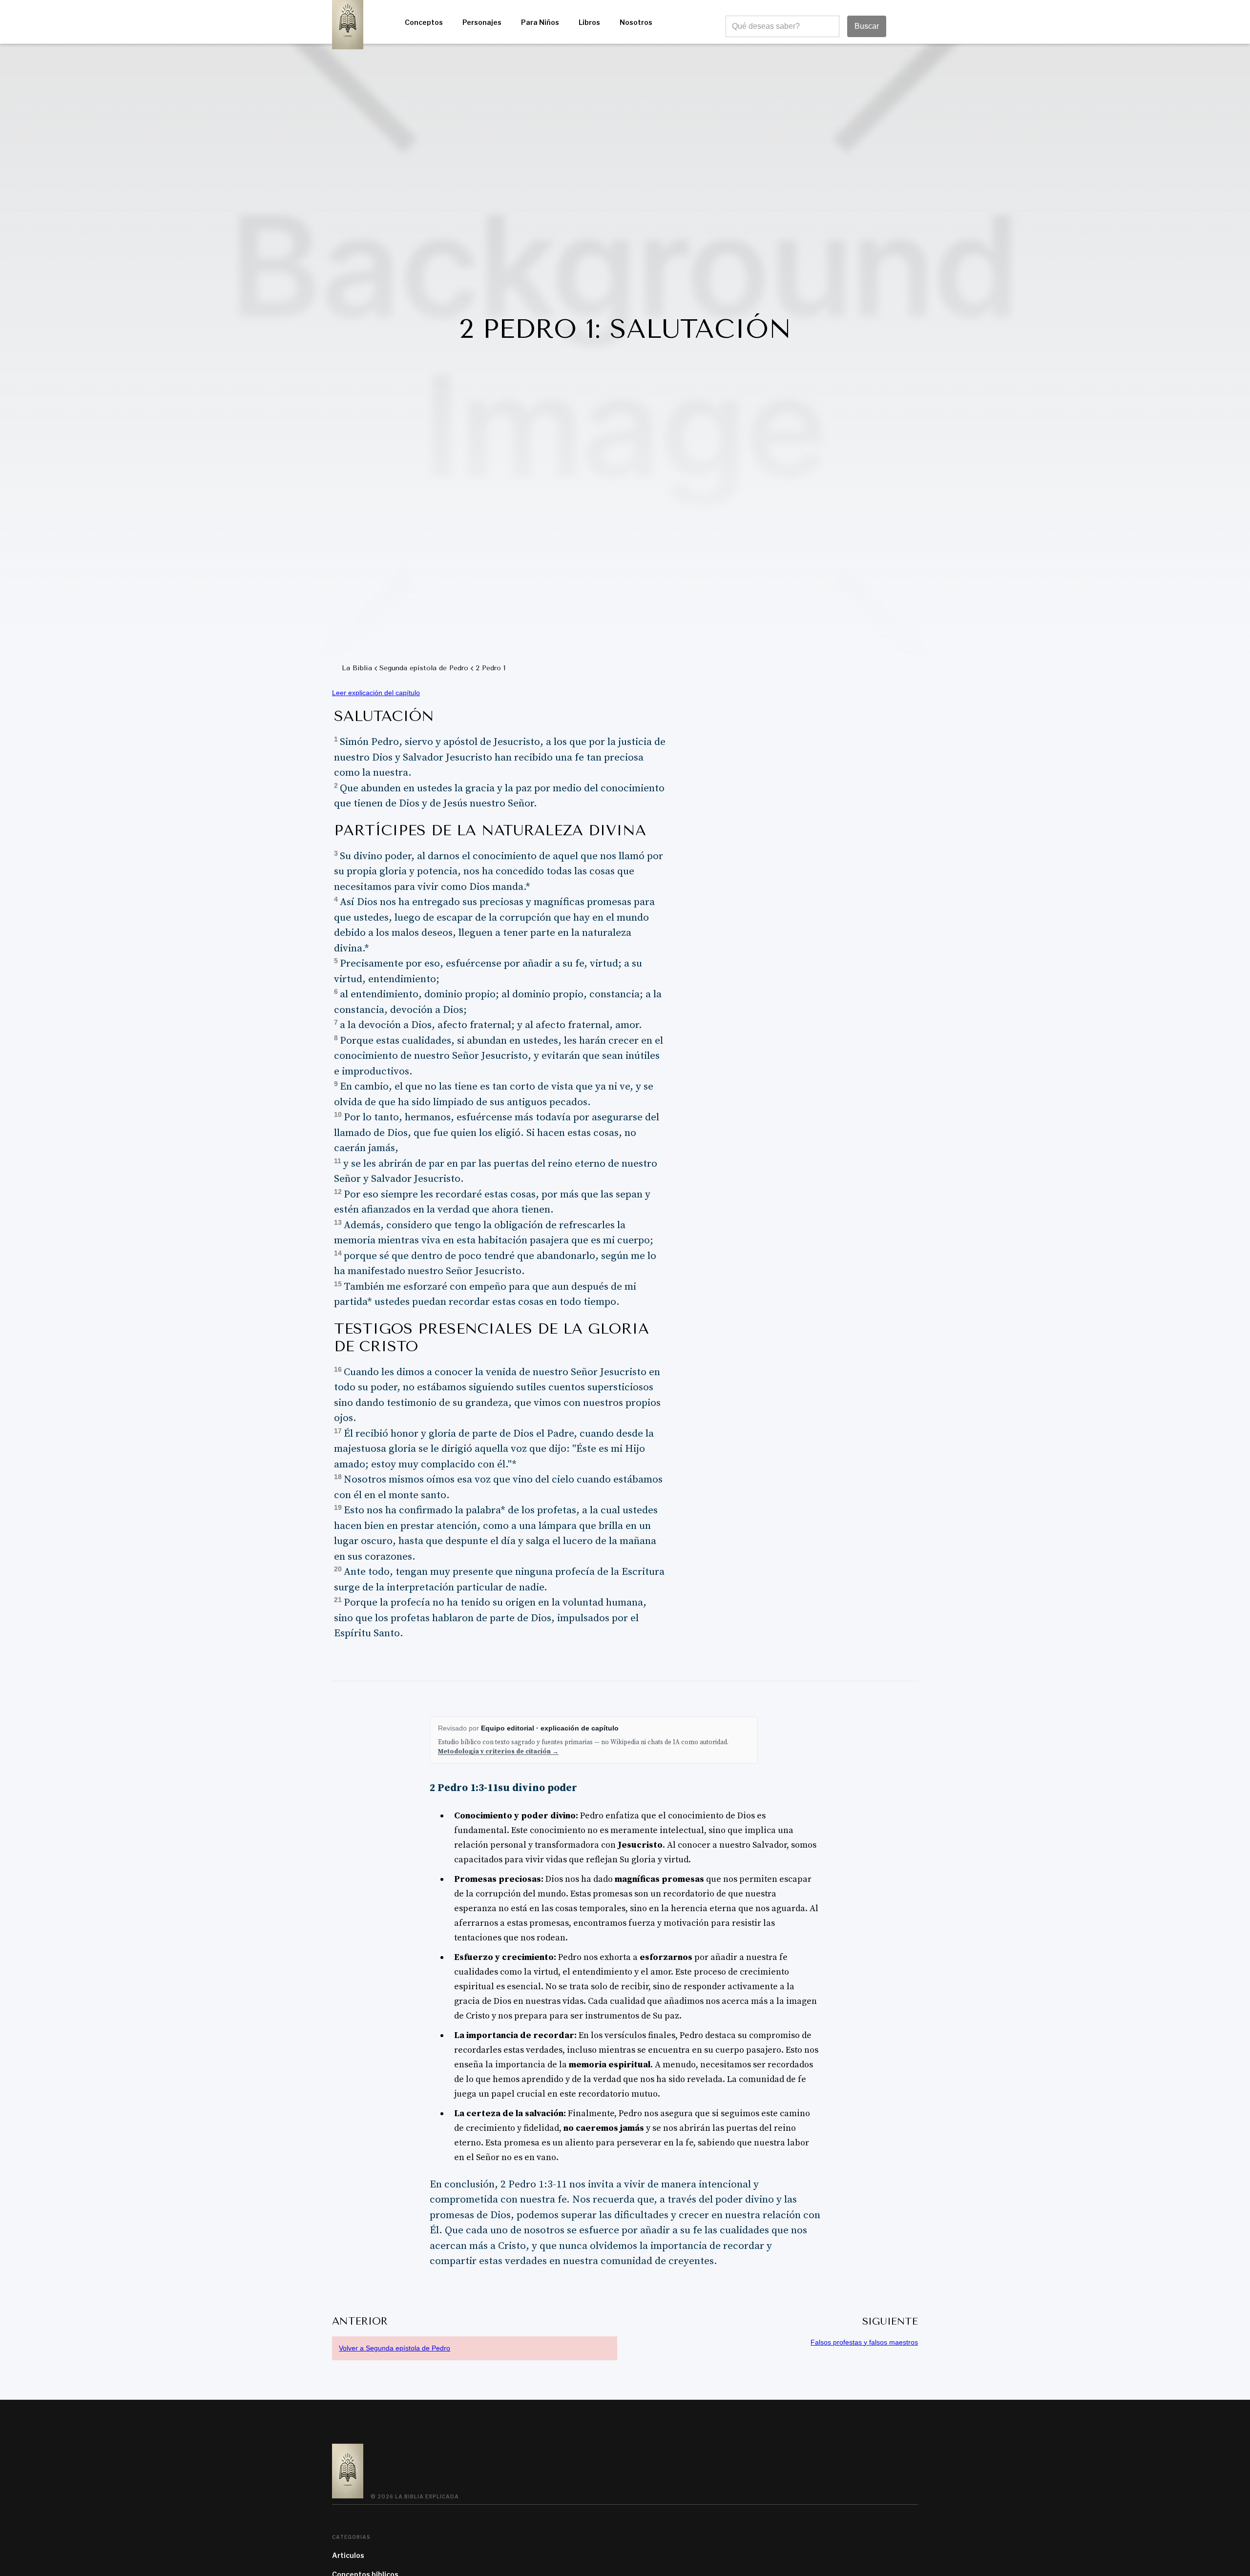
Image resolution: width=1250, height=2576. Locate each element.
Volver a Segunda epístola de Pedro (395, 2348)
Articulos (348, 2555)
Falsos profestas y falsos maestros (864, 2342)
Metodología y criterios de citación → (498, 1752)
